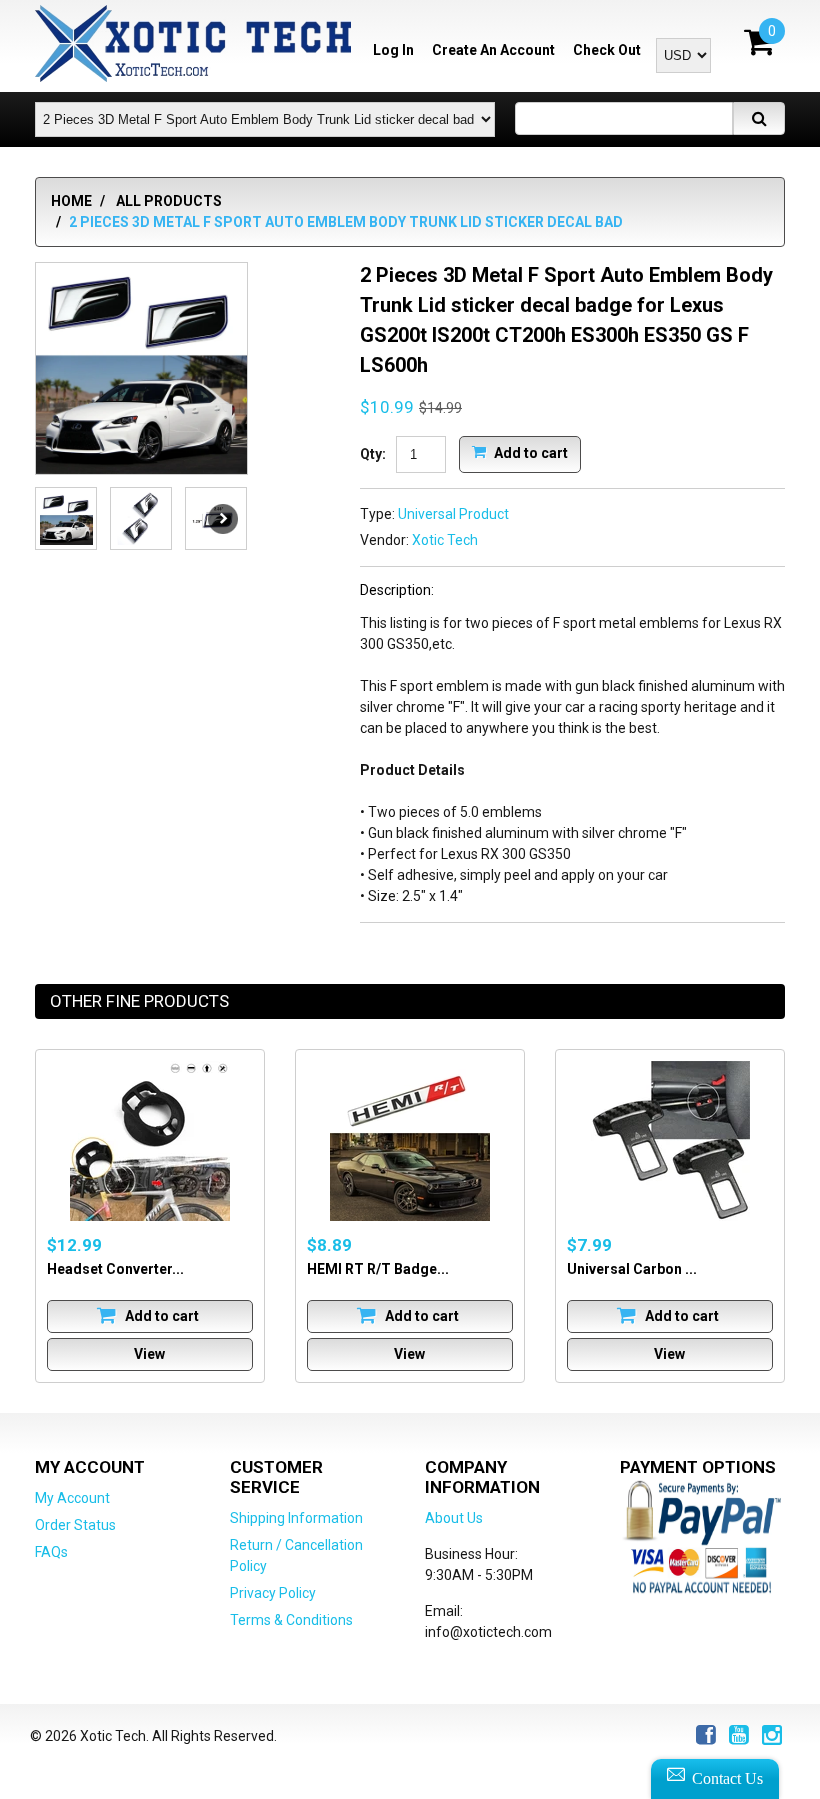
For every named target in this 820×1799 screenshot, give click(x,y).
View (149, 1354)
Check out (607, 50)
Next (223, 519)
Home (71, 201)
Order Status (75, 1525)
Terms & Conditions (291, 1620)
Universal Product (453, 514)
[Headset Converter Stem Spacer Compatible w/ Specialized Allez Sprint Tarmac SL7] (150, 1141)
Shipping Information (296, 1518)
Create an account (493, 50)
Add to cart (529, 452)
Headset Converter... (115, 1269)
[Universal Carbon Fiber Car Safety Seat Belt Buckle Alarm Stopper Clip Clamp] (670, 1141)
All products (169, 201)
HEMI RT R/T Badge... (378, 1269)
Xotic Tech (445, 540)
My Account (72, 1498)
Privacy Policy (273, 1593)
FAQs (51, 1552)
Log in (393, 50)
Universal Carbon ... (632, 1269)
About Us (454, 1518)
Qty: (373, 454)
